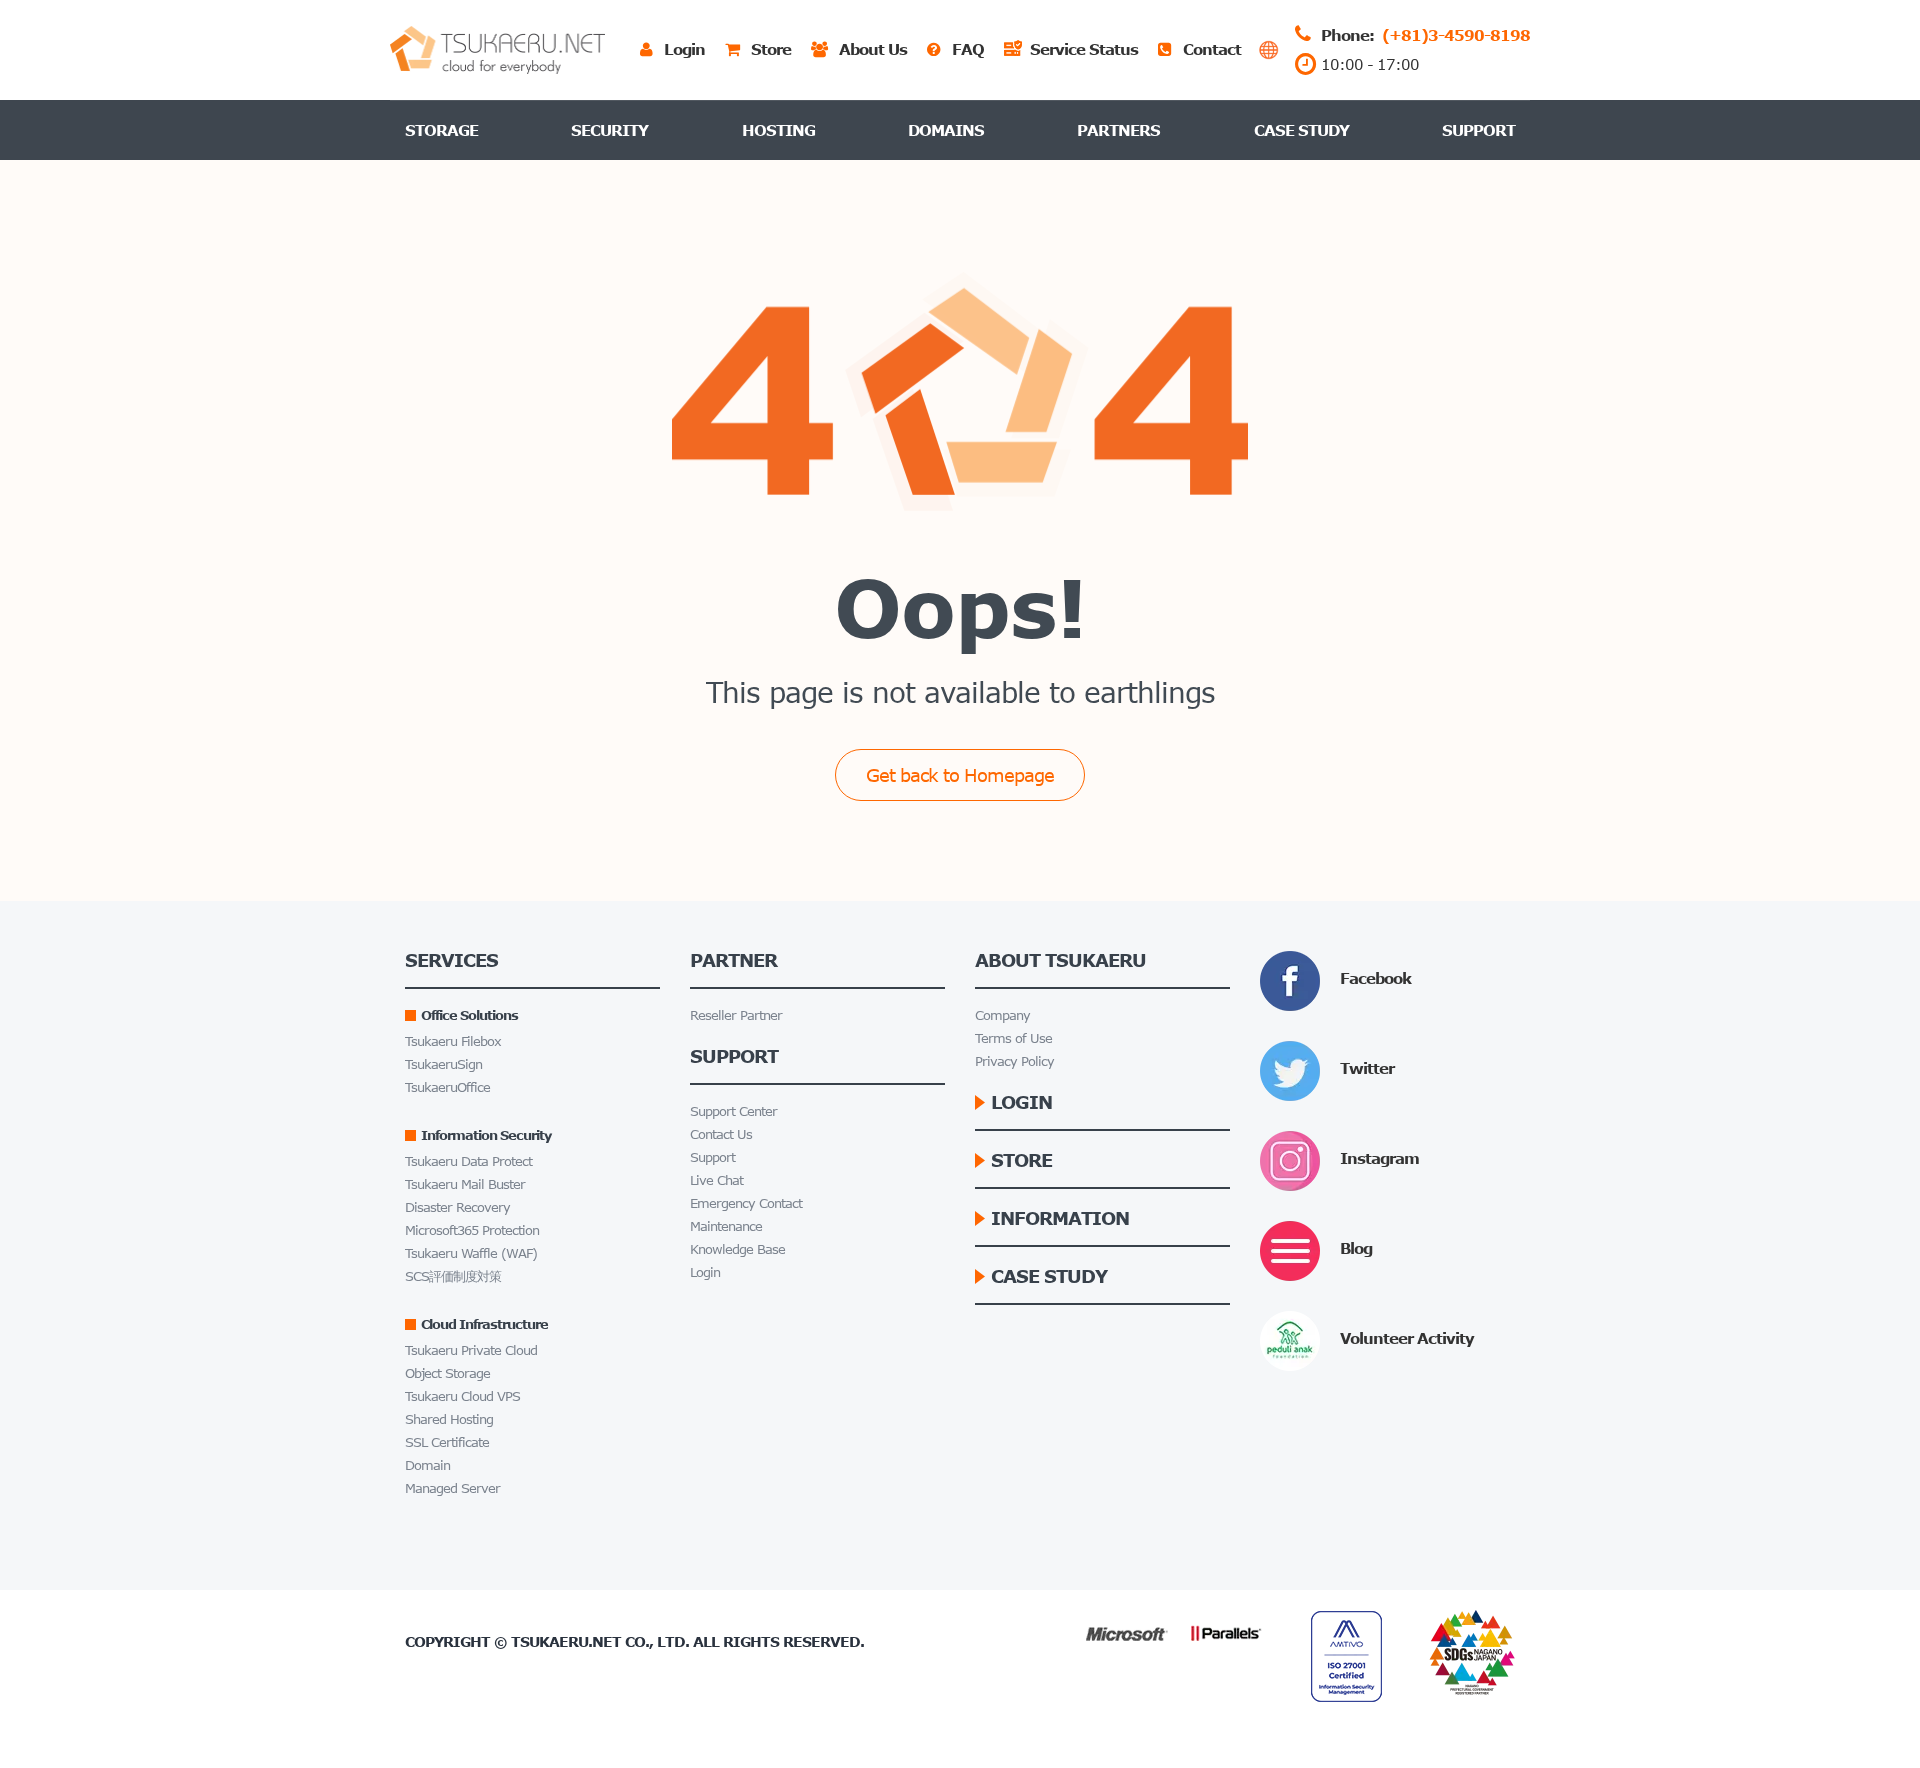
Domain (427, 1465)
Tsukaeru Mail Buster (465, 1184)
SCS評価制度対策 (453, 1276)
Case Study (1301, 130)
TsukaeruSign (443, 1064)
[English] (1268, 50)
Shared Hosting (449, 1419)
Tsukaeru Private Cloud (471, 1350)
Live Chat (716, 1180)
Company (1002, 1015)
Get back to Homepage (960, 775)
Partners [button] (1118, 130)
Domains (946, 130)
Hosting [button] (778, 130)
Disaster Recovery (457, 1207)
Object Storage (447, 1373)
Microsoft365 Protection (472, 1230)
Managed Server (452, 1488)
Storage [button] (441, 130)
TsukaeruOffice (447, 1087)
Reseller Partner (736, 1015)
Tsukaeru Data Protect (468, 1161)
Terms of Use (1013, 1038)
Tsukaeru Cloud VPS (462, 1396)
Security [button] (609, 130)
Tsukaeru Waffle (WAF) (471, 1253)
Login (705, 1272)
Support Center (733, 1111)
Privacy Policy (1014, 1061)
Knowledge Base (737, 1249)
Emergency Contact (746, 1203)
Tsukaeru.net (566, 1641)
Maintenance (726, 1226)
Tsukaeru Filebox (453, 1041)
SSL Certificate (447, 1442)
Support (1478, 130)
